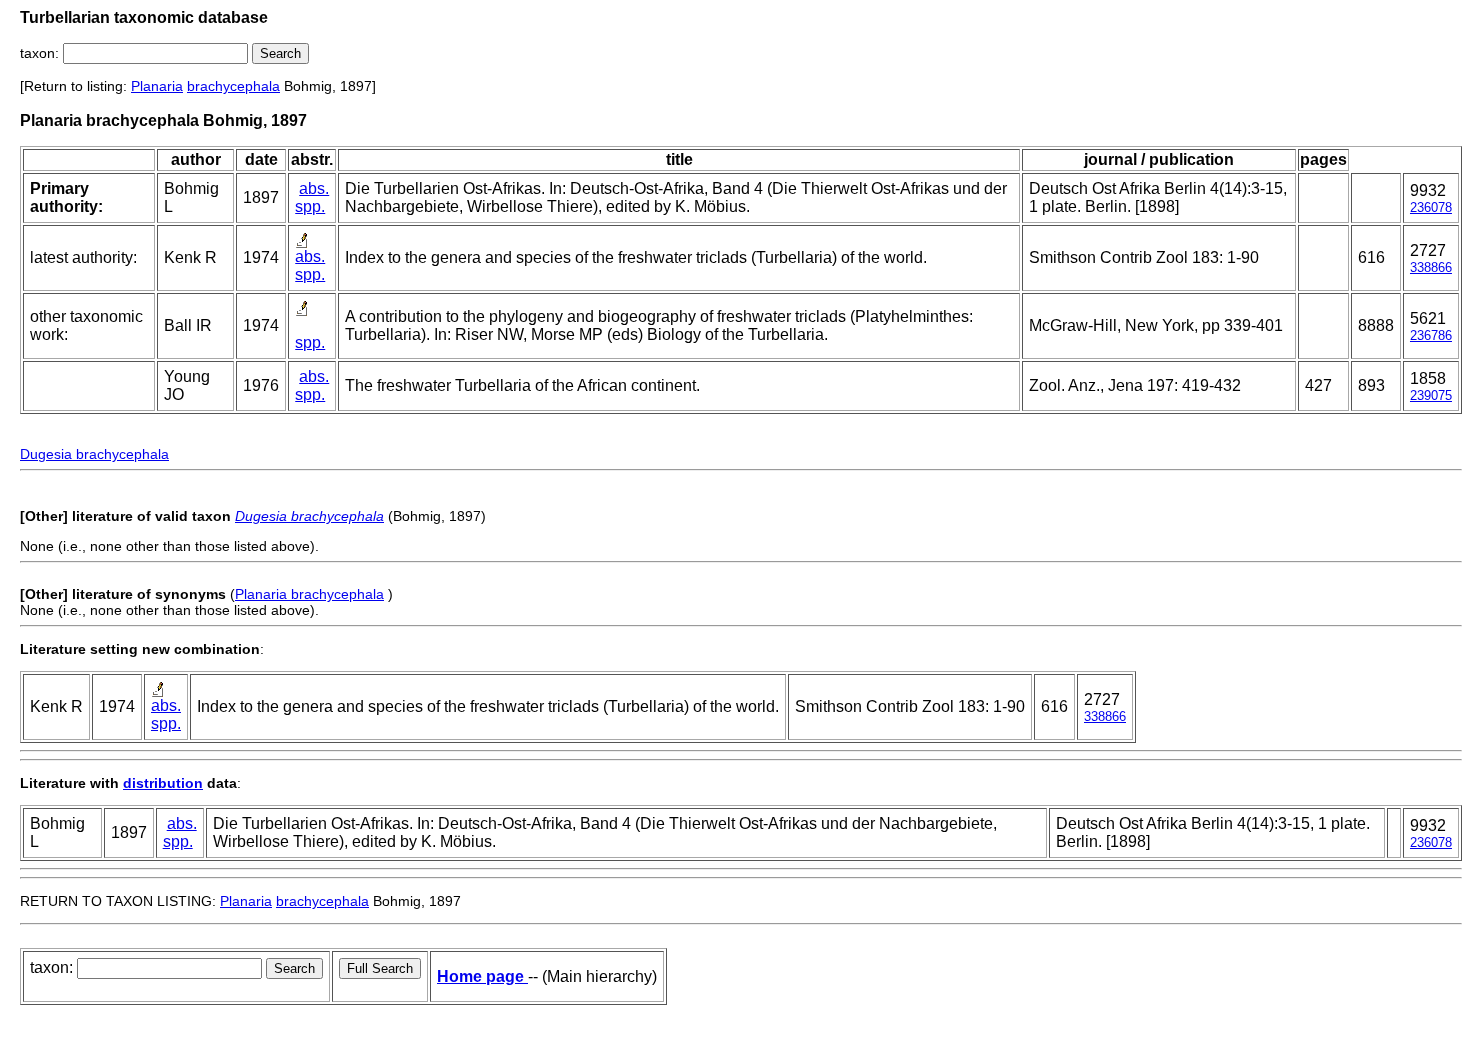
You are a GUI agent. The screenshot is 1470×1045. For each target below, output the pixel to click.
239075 (1431, 395)
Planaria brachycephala (309, 594)
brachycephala (233, 86)
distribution (163, 783)
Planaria (157, 86)
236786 (1431, 335)
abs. (314, 188)
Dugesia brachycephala (94, 454)
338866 (1431, 267)
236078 (1431, 207)
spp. (310, 206)
